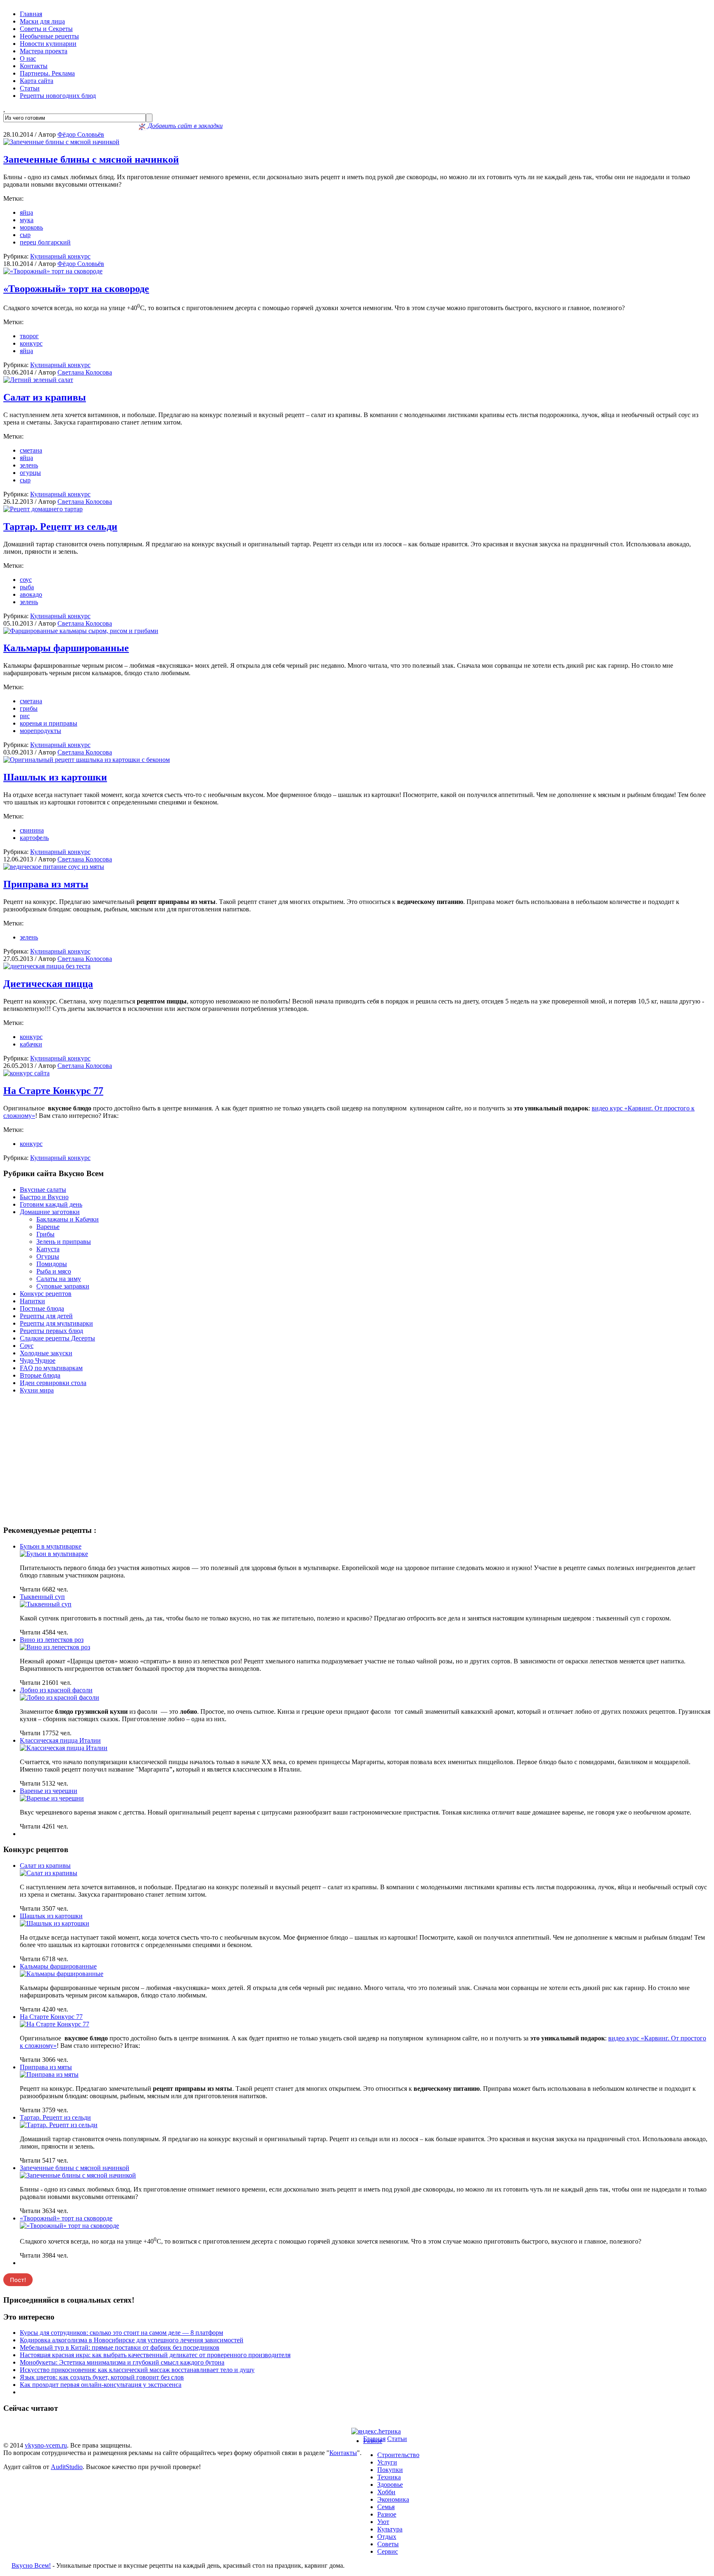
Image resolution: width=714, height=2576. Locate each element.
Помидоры (52, 1264)
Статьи (30, 88)
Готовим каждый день (51, 1204)
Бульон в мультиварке (51, 1546)
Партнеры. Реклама (47, 73)
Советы (388, 2544)
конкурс (31, 343)
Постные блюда (42, 1308)
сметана (31, 450)
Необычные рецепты (49, 36)
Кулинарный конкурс (60, 256)
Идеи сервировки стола (53, 1383)
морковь (31, 227)
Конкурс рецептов (46, 1294)
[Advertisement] (357, 1459)
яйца (26, 212)
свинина (32, 830)
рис (25, 716)
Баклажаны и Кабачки (68, 1219)
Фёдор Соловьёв (81, 134)
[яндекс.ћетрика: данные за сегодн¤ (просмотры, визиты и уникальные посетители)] (376, 2431)
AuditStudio (67, 2467)
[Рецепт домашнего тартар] (43, 509)
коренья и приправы (49, 723)
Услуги (387, 2462)
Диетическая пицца (48, 984)
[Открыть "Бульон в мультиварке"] (54, 1554)
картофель (34, 838)
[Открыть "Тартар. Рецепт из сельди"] (59, 2125)
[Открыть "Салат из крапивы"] (49, 1873)
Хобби (386, 2492)
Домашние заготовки (50, 1212)
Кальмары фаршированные (66, 648)
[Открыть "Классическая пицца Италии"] (64, 1748)
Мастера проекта (44, 51)
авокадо (31, 594)
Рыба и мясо (54, 1271)
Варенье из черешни (49, 1791)
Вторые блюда (40, 1375)
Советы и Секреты (46, 29)
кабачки (31, 1044)
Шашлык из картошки (55, 777)
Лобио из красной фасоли (56, 1690)
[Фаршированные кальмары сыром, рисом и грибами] (81, 631)
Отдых (387, 2537)
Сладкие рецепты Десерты (57, 1338)
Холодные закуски (46, 1353)
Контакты (34, 66)
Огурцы (48, 1256)
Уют (383, 2522)
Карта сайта (37, 81)
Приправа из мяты (46, 884)
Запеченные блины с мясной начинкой (91, 159)
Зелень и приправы (64, 1242)
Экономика (393, 2499)
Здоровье (390, 2485)
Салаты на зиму (59, 1279)
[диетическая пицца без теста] (47, 966)
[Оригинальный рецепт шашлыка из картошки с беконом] (87, 760)
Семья (386, 2507)
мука (27, 220)
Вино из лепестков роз (52, 1640)
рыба (27, 587)
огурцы (30, 473)
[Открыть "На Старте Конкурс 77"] (55, 2024)
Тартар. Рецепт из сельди (60, 527)
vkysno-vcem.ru (46, 2445)
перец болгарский (45, 242)
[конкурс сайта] (26, 1073)
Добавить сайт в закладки (184, 126)
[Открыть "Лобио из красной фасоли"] (59, 1697)
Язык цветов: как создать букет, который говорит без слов (102, 2377)
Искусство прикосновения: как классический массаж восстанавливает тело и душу (137, 2370)
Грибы (45, 1234)
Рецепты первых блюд (51, 1331)
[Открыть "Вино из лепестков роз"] (55, 1647)
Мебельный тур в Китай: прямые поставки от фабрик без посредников (120, 2347)
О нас (28, 58)
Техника (389, 2477)
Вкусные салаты (43, 1190)
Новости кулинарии (48, 44)
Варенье (48, 1227)
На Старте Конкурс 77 (53, 1091)
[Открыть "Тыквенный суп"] (46, 1604)
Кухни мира (37, 1390)
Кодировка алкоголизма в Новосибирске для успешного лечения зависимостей (132, 2340)
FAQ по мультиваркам (51, 1368)
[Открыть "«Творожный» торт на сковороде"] (69, 2226)
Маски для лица (42, 21)
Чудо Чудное (38, 1360)
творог (29, 336)
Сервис (388, 2551)
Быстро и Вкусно (44, 1197)
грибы (29, 708)
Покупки (390, 2470)
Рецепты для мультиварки (56, 1323)
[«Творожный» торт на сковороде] (53, 271)
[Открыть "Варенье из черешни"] (52, 1798)
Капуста (48, 1249)
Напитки (32, 1301)
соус (26, 580)
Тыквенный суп (42, 1597)
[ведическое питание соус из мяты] (54, 867)
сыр (25, 235)
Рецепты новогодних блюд (58, 96)
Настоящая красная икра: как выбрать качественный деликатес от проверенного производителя (155, 2355)
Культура (390, 2529)
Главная (31, 14)
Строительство (398, 2455)
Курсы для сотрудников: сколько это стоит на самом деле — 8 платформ (121, 2333)
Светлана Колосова (85, 372)
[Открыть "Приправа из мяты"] (49, 2074)
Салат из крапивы (45, 397)
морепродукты (40, 731)
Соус (27, 1346)
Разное (373, 2441)
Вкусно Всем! (31, 2565)
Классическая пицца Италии (60, 1740)
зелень (29, 465)
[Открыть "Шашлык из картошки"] (55, 1923)
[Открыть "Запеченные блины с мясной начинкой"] (78, 2175)
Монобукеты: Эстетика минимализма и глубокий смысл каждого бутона (122, 2362)
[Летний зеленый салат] (38, 380)
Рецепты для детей (46, 1316)
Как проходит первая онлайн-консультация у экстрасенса (101, 2385)
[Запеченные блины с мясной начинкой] (61, 142)
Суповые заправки (63, 1286)
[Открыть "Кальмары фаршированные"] (62, 1974)
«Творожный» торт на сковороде (76, 289)
